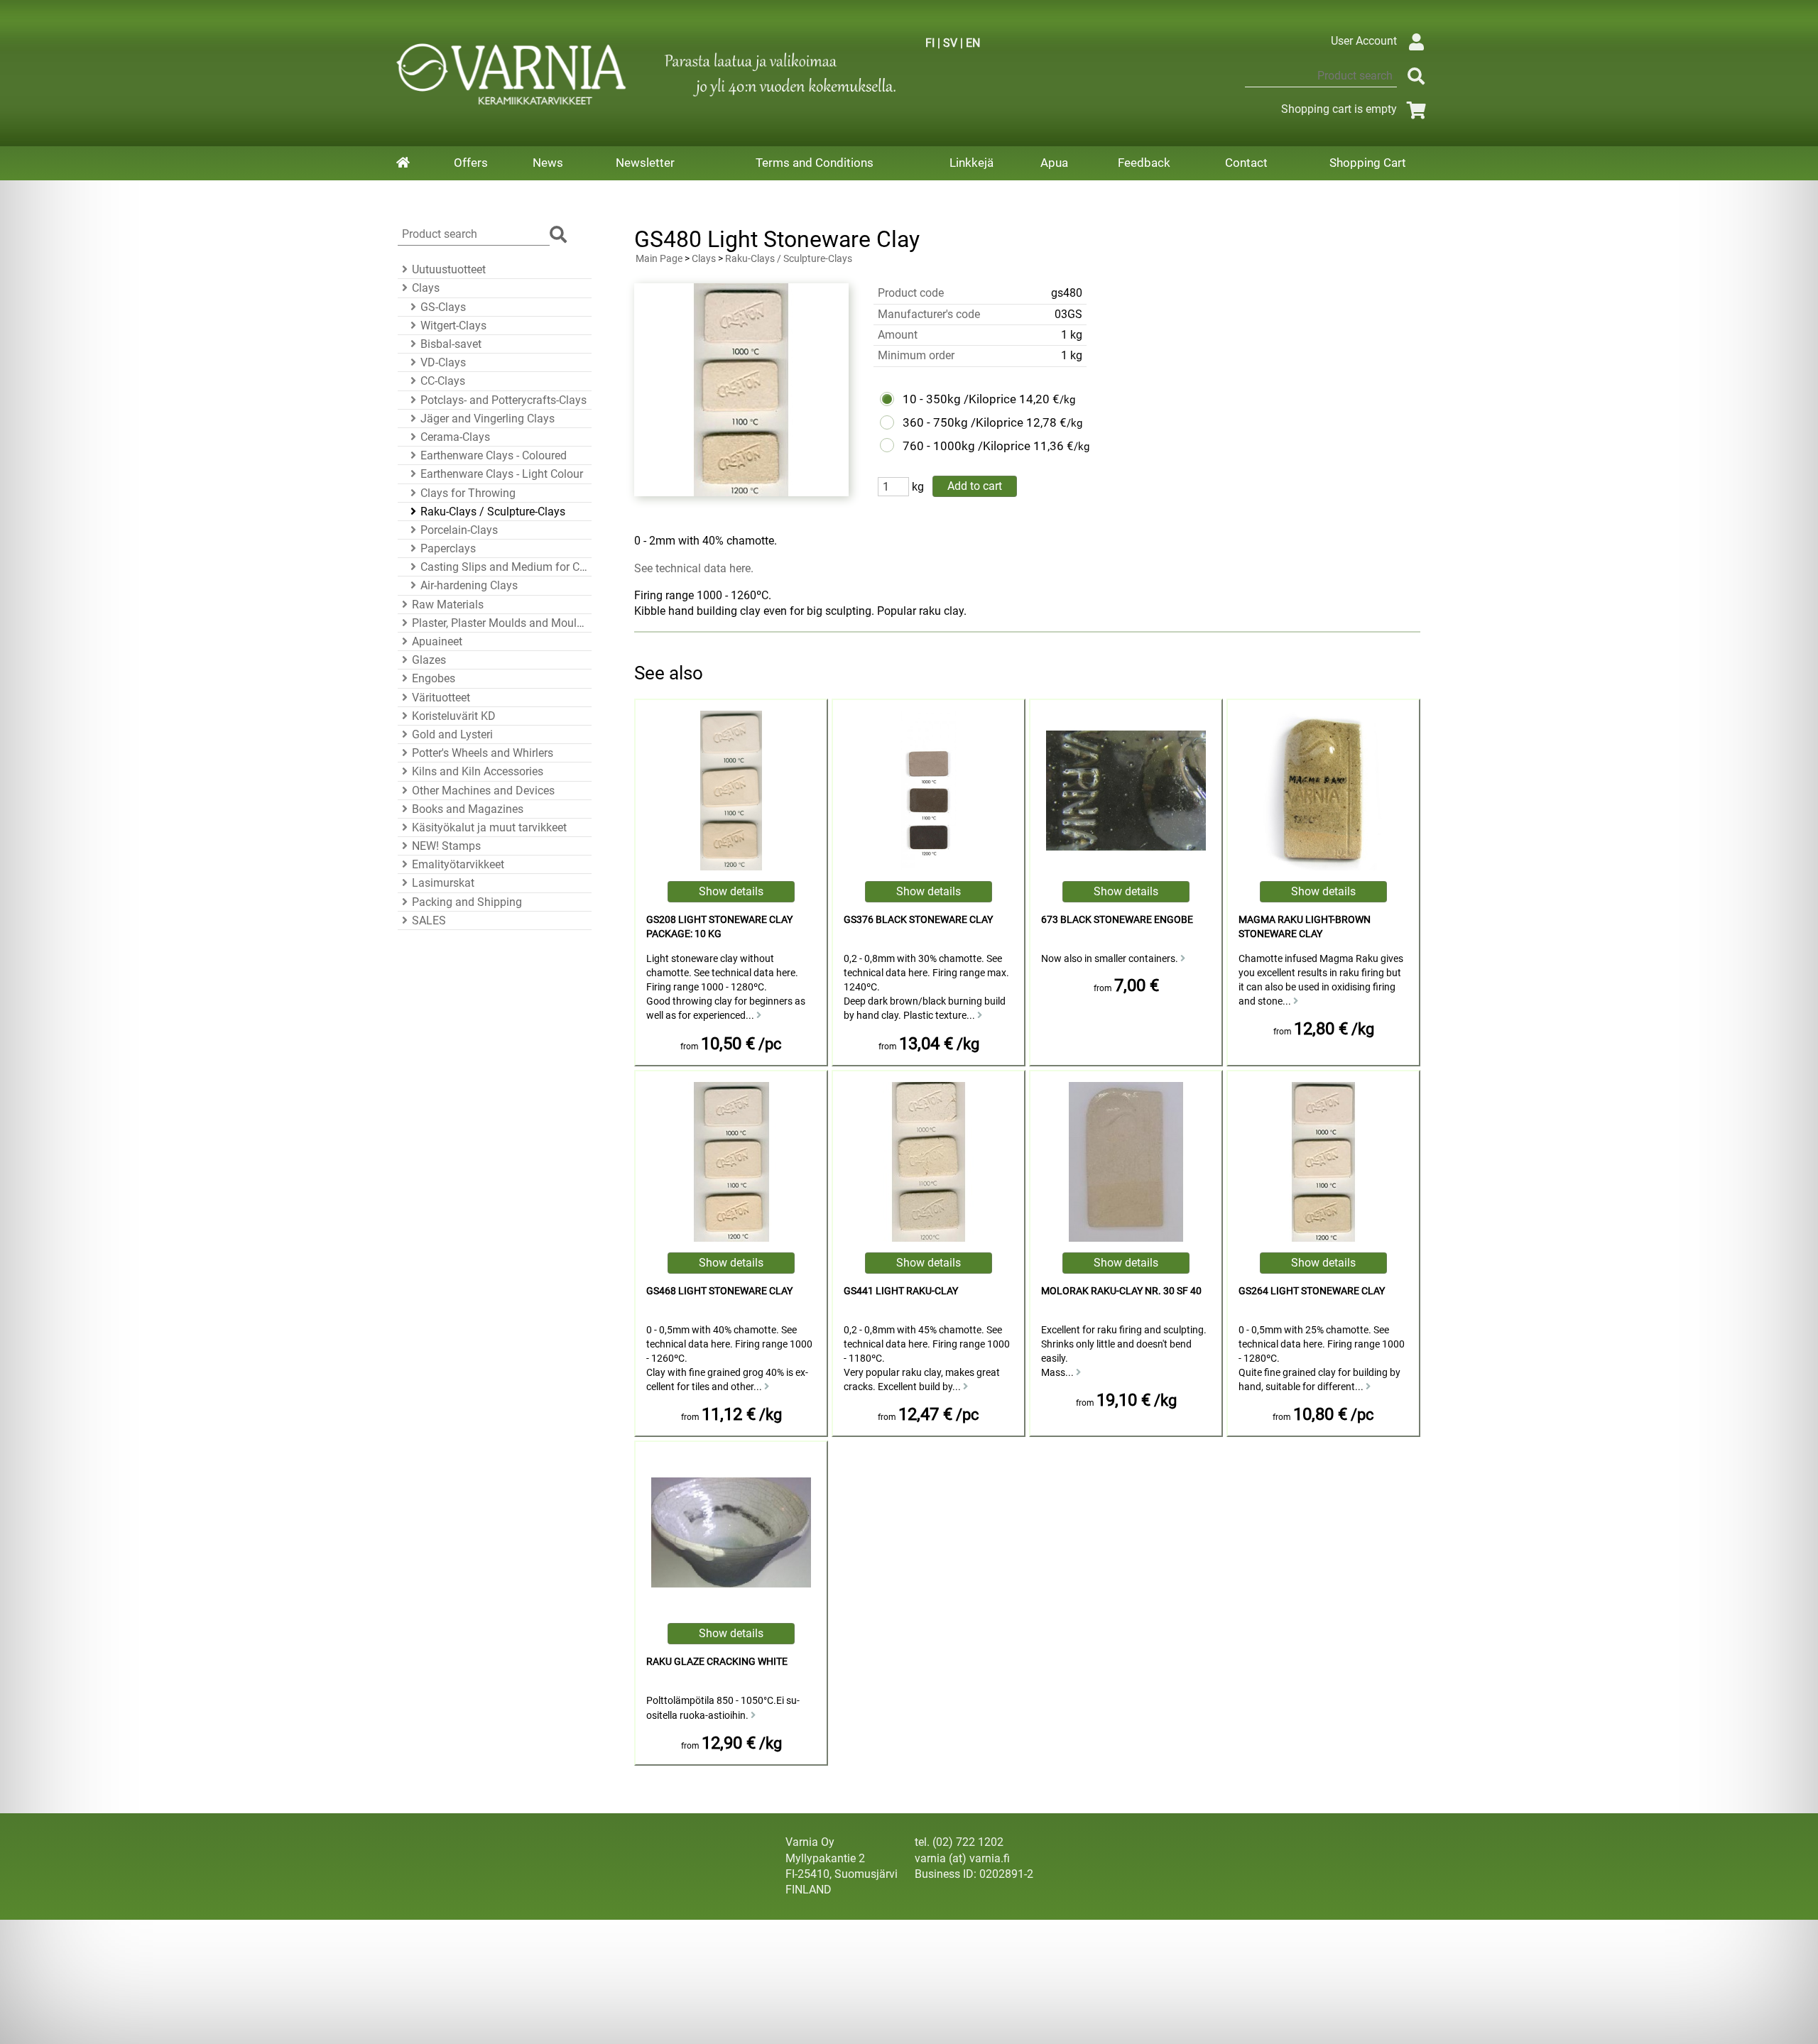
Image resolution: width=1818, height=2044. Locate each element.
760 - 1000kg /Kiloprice (967, 446)
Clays (426, 288)
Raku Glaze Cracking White (717, 1662)
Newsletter (645, 163)
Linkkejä (971, 163)
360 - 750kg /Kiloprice (963, 422)
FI (930, 43)
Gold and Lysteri (452, 734)
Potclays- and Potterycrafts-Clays (504, 400)
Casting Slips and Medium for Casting (504, 567)
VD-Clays (443, 362)
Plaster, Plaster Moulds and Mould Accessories (500, 623)
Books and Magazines (468, 809)
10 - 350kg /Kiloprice (959, 399)
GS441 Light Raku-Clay (901, 1291)
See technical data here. (694, 568)
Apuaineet (437, 641)
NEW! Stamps (446, 846)
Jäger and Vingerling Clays (488, 419)
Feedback (1144, 163)
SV (950, 43)
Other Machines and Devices (483, 791)
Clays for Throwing (468, 493)
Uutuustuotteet (449, 269)
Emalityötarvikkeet (458, 864)
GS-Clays (443, 307)
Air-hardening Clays (469, 585)
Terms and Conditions (815, 163)
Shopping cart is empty (1339, 109)
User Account (1364, 41)
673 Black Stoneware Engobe (1117, 920)
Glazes (429, 660)
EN (973, 43)
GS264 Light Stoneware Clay (1312, 1291)
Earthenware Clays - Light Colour (502, 474)
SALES (429, 920)
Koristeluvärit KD (454, 716)
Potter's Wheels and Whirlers (483, 753)
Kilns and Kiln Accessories (478, 771)
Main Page (659, 259)
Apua (1054, 163)
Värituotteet (441, 698)
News (548, 163)
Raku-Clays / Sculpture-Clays (493, 512)
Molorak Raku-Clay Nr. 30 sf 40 (1121, 1291)
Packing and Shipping (467, 902)
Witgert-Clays (453, 326)
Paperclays (448, 548)
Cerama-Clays (455, 437)
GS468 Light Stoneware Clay (719, 1291)
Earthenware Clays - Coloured (494, 455)
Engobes (434, 678)
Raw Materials (448, 605)
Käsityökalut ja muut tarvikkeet (489, 827)
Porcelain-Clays (459, 530)
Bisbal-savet (451, 344)
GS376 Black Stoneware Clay (918, 920)
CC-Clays (443, 381)
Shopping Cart (1368, 163)
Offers (471, 163)
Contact (1246, 163)
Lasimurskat (443, 883)
